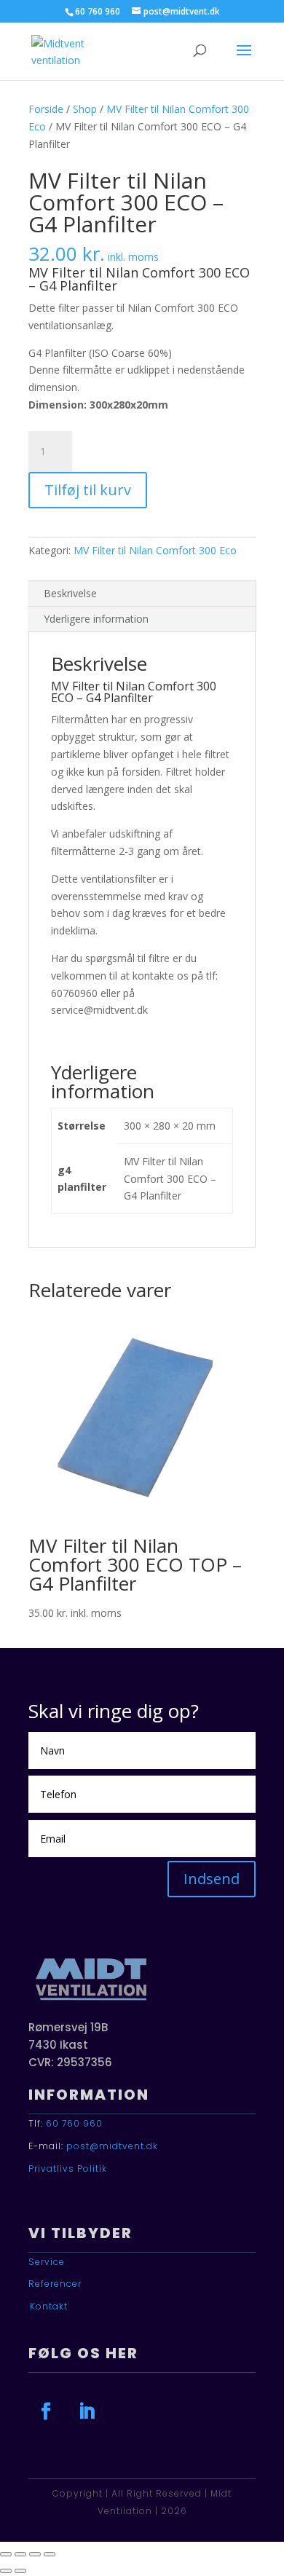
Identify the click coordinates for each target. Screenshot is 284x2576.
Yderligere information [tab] (96, 619)
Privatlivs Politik (68, 2169)
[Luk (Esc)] (50, 2554)
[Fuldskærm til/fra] (20, 2554)
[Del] (35, 2554)
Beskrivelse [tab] (70, 593)
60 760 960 (74, 2123)
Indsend (212, 1879)
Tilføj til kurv (88, 490)
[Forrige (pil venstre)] (6, 2571)
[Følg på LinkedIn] (87, 2411)
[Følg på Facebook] (46, 2411)
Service (47, 2262)
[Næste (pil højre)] (20, 2571)
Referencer (55, 2284)
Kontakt (49, 2306)
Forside (46, 109)
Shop (85, 109)
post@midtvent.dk (112, 2146)
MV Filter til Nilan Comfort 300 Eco (155, 550)
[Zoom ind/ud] (6, 2554)
